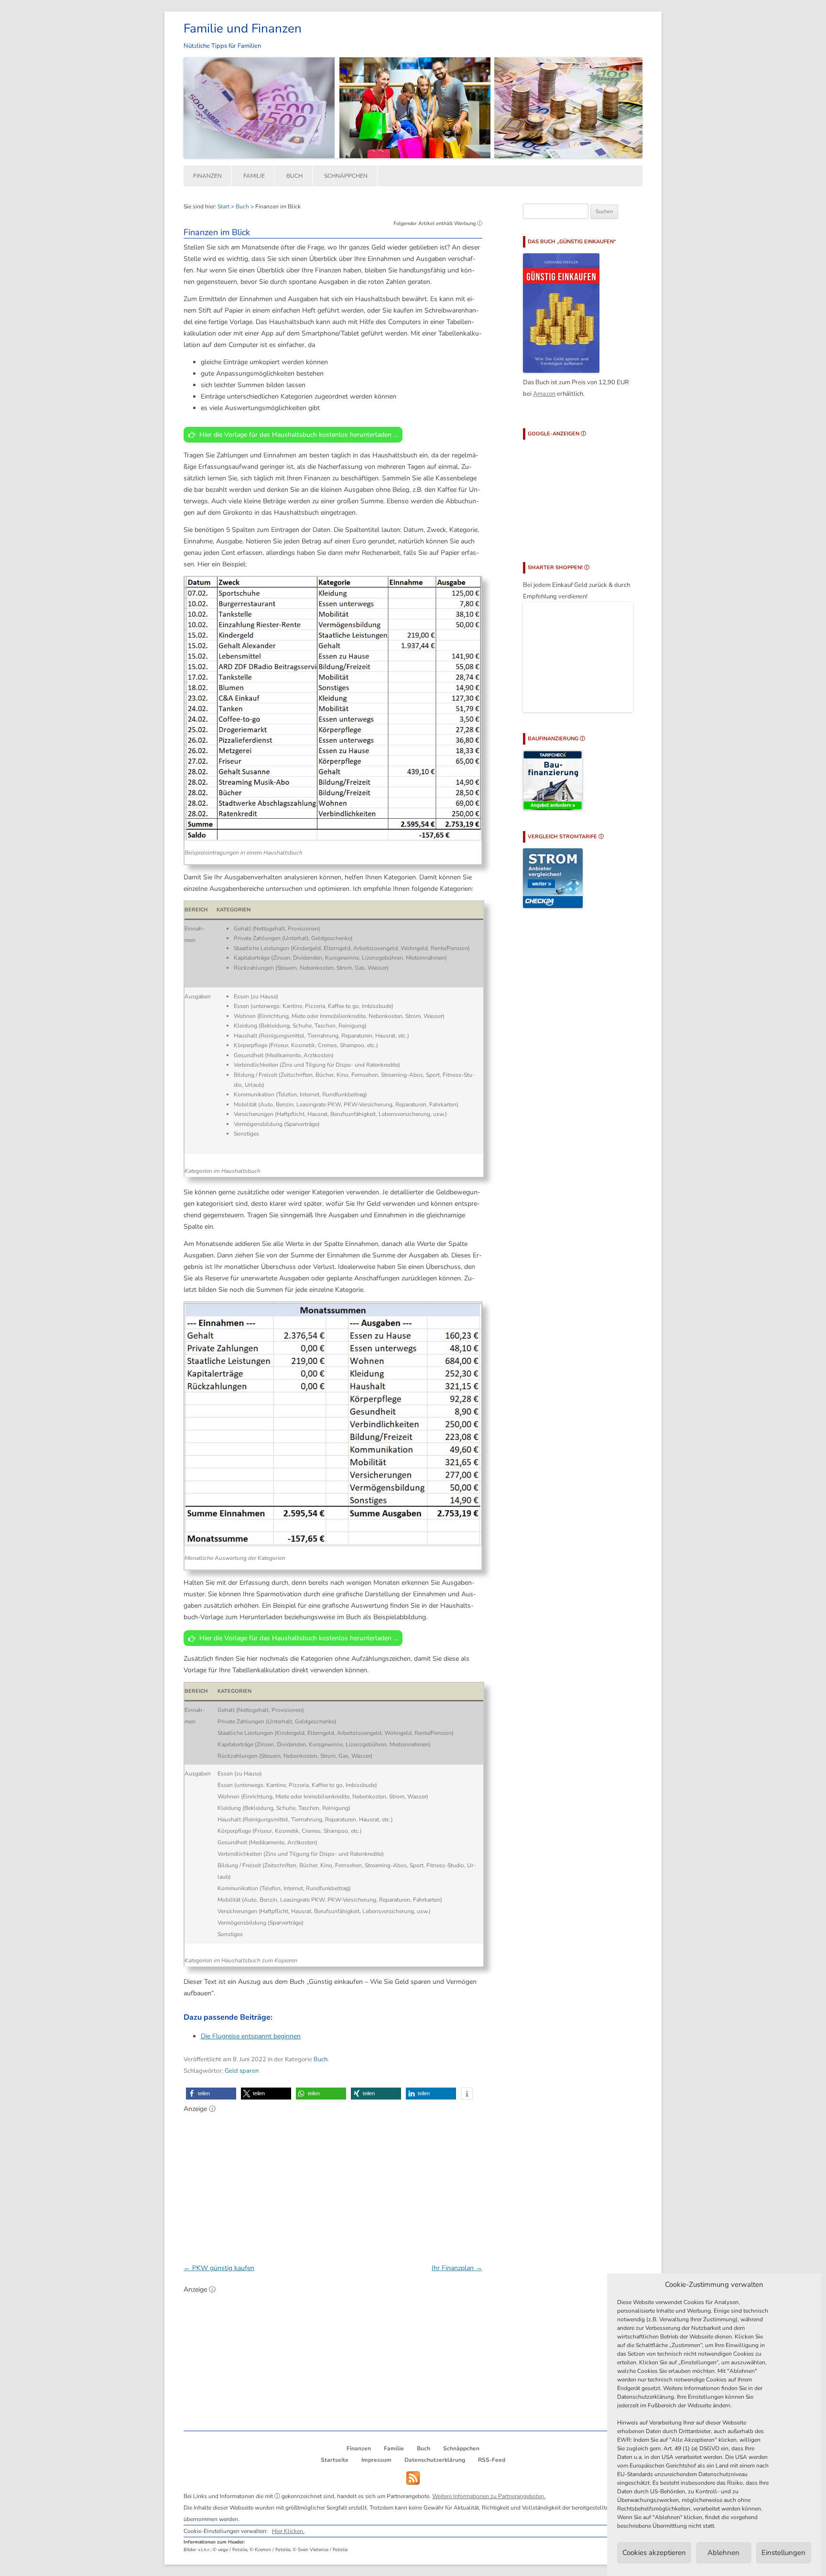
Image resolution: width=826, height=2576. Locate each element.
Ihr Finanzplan (457, 2268)
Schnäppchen (346, 176)
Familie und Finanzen (243, 28)
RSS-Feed (492, 2460)
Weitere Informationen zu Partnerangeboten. (489, 2496)
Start (223, 206)
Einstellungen (783, 2553)
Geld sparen (242, 2071)
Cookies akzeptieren (654, 2553)
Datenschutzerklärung (435, 2460)
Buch (294, 176)
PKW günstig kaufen (219, 2268)
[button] (211, 2094)
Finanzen (207, 176)
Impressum (376, 2460)
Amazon (544, 394)
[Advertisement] (333, 2183)
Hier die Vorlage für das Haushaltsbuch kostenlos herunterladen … (299, 435)
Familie (254, 176)
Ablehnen (723, 2553)
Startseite (335, 2460)
